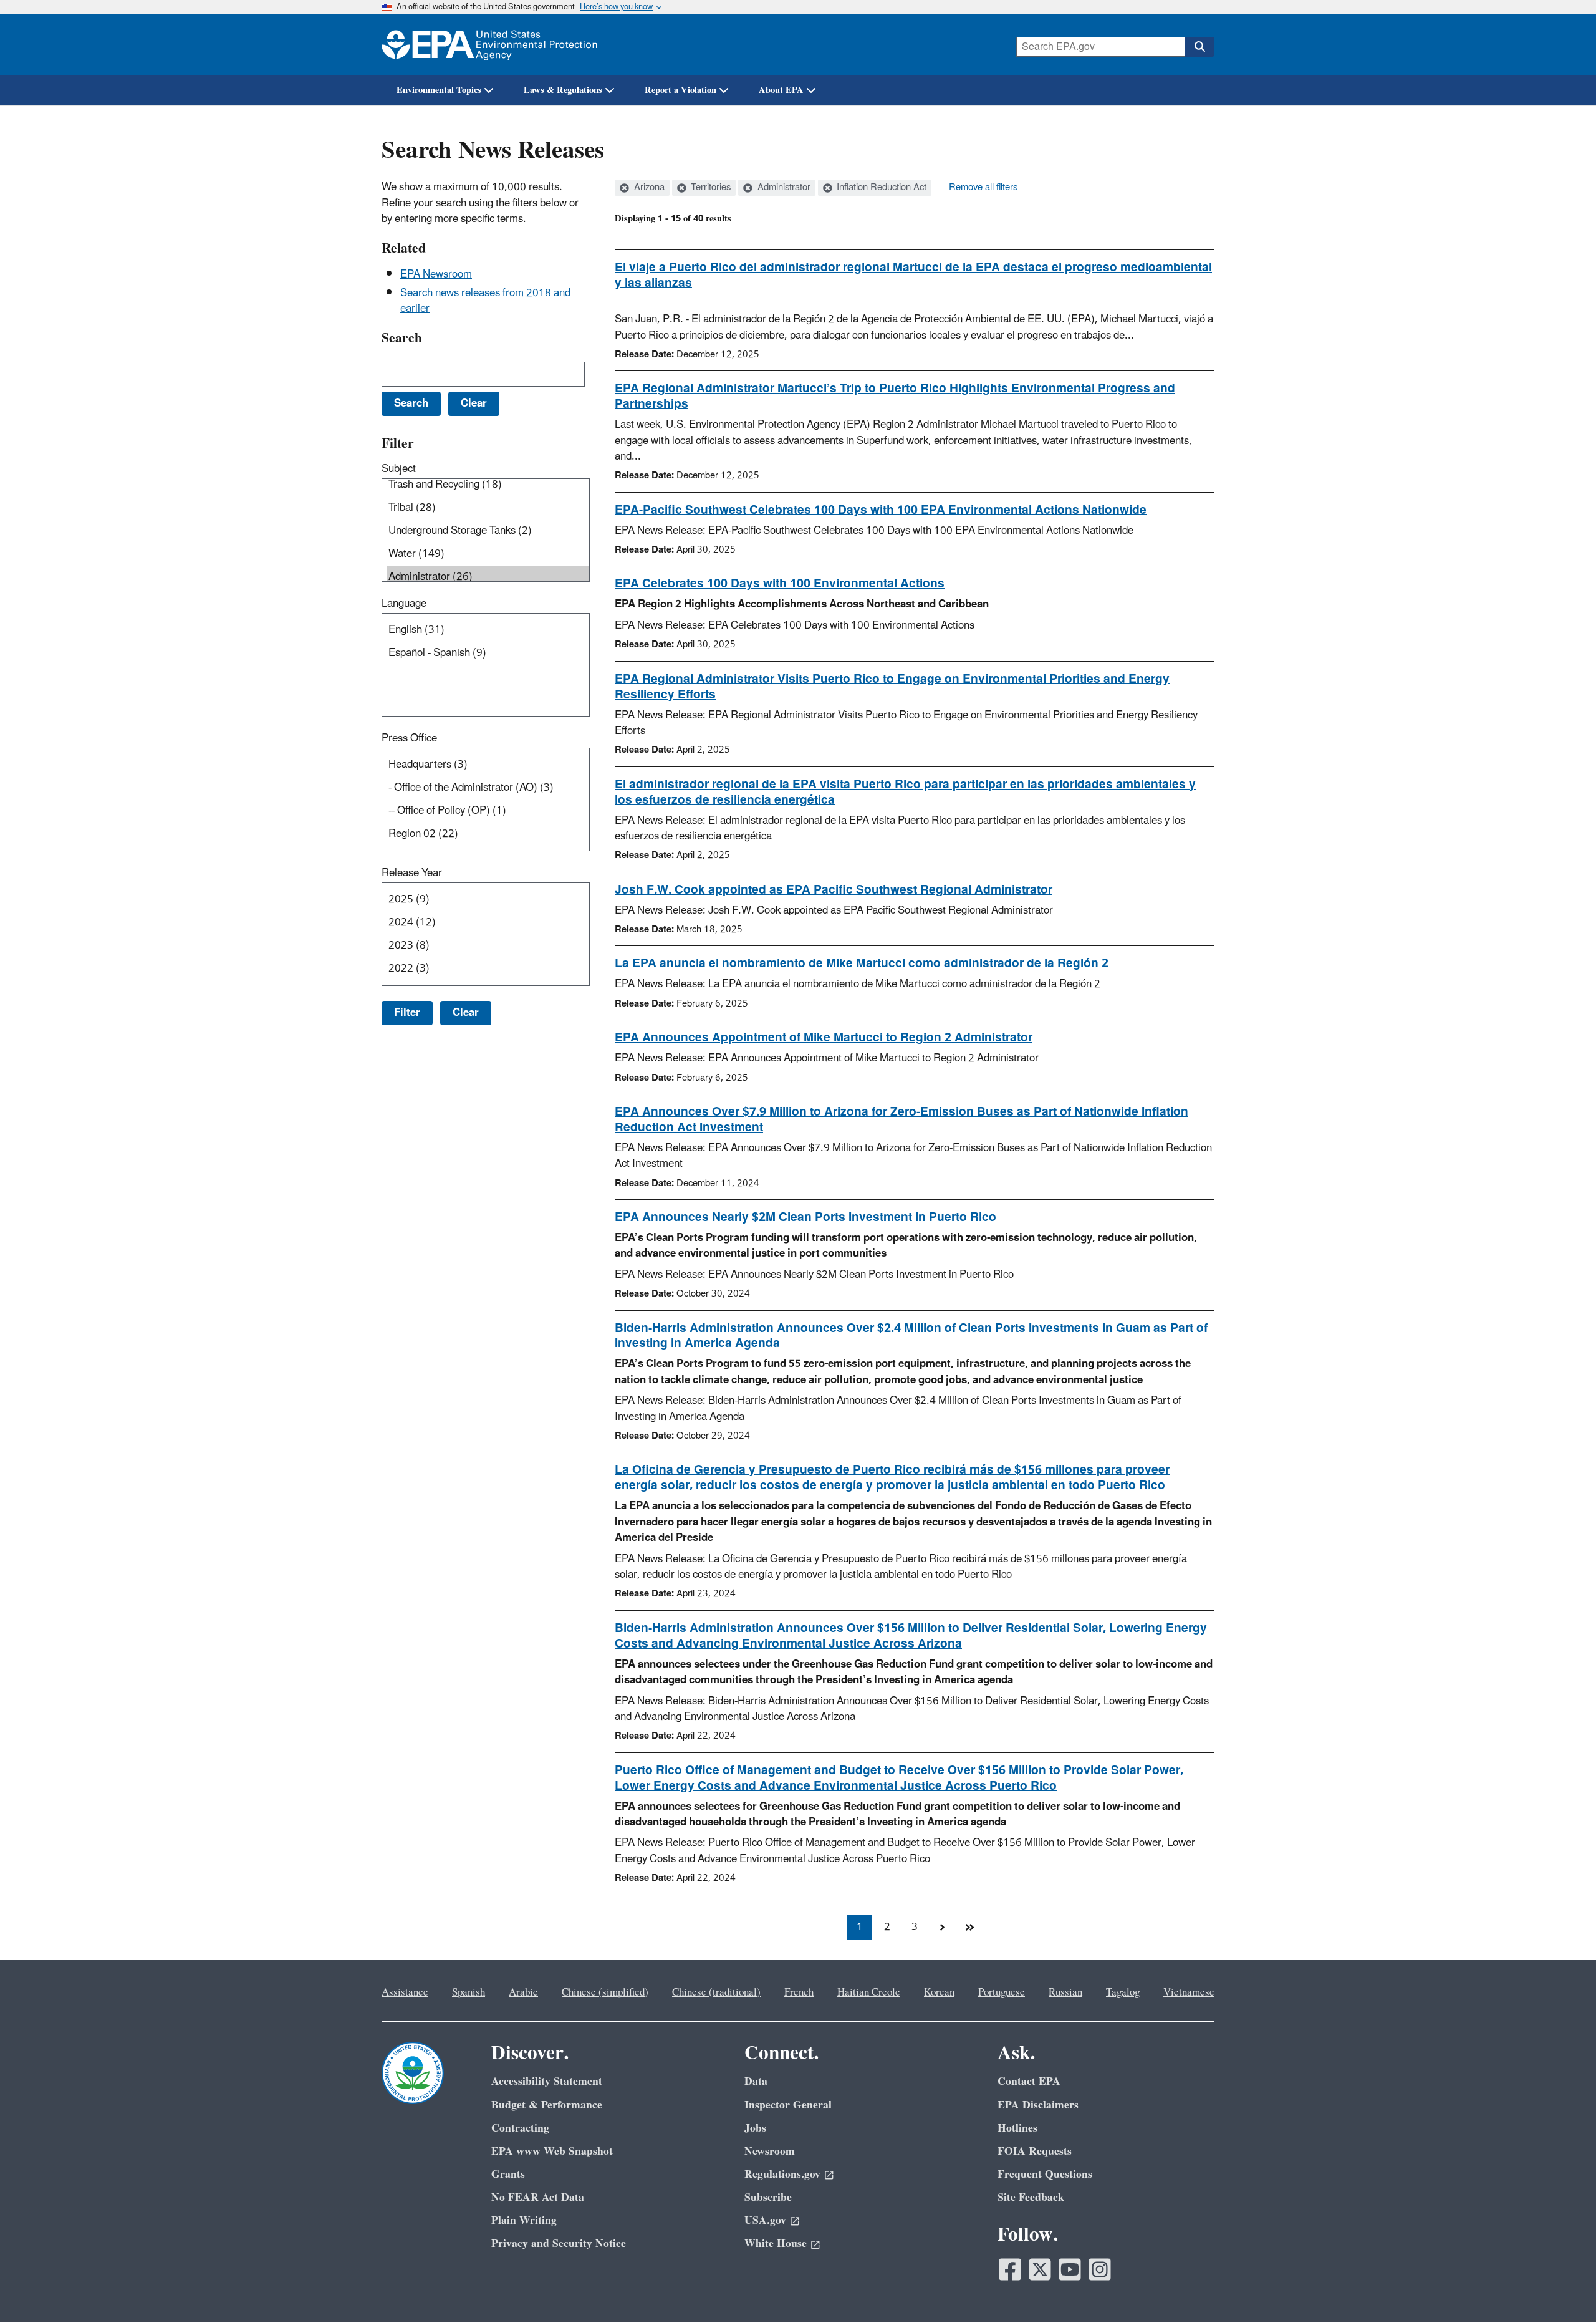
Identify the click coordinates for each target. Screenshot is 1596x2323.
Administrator (783, 188)
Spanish (469, 1992)
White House (776, 2243)
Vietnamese (1189, 1992)
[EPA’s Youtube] (1070, 2269)
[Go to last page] (969, 1928)
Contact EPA (1029, 2081)
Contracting (520, 2128)
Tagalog (1123, 1992)
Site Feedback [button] (1031, 2197)
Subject (399, 469)
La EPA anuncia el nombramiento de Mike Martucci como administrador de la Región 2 (862, 963)
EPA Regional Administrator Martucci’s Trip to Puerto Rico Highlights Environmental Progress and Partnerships (895, 396)
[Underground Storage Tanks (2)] (488, 531)
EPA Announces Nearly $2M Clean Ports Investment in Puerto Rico (805, 1217)
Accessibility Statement (547, 2081)
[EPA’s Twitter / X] (1040, 2269)
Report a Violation (680, 90)
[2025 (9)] (488, 900)
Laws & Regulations (563, 90)
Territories (709, 188)
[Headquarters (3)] (488, 765)
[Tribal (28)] (488, 508)
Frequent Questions (1045, 2174)
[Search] (1199, 47)
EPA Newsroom (436, 274)
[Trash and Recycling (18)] (488, 485)
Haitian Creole (869, 1992)
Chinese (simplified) (605, 1992)
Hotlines (1017, 2128)
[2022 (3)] (488, 969)
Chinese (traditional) (716, 1992)
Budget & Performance (547, 2105)
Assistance (405, 1992)
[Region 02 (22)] (488, 834)
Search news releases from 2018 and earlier (485, 301)
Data (756, 2081)
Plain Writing (524, 2220)
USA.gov (765, 2220)
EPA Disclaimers (1038, 2105)
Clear (466, 1013)
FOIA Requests (1035, 2151)
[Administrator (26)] (488, 577)
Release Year (412, 873)
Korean (939, 1992)
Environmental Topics (439, 90)
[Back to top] (1562, 2289)
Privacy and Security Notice (559, 2243)
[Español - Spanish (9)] (488, 653)
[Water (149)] (488, 554)
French (799, 1992)
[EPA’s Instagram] (1100, 2269)
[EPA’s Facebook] (1010, 2269)
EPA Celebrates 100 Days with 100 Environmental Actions (780, 584)
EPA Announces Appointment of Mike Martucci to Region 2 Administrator (824, 1038)
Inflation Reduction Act (880, 188)
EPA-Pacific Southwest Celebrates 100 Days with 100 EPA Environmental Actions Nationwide (881, 510)
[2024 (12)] (488, 923)
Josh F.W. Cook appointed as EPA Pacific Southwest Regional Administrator (834, 890)
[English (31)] (488, 630)
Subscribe (768, 2197)
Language (404, 604)
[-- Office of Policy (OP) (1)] (488, 811)
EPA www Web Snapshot (552, 2151)
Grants (508, 2174)
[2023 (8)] (488, 946)
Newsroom (770, 2151)
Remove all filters (983, 188)
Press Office (409, 738)
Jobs (755, 2128)
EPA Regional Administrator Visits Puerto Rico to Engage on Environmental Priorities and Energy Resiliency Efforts (892, 687)
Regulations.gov (782, 2174)
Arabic (523, 1992)
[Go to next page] (942, 1928)
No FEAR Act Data (538, 2197)
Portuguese (1002, 1992)
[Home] (489, 45)
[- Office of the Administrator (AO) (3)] (488, 788)
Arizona (648, 188)
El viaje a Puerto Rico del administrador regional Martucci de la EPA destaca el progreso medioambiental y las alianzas (913, 275)
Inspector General (788, 2105)
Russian (1065, 1992)
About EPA (781, 90)
